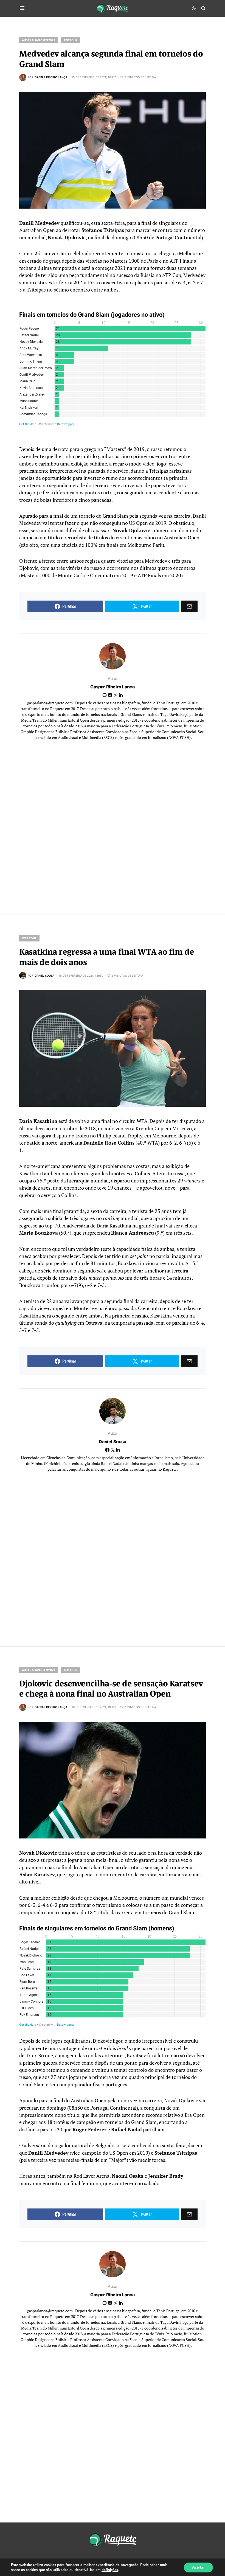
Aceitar (198, 2567)
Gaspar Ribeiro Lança (112, 687)
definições (110, 2570)
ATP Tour (71, 40)
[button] (22, 8)
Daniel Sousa (112, 1442)
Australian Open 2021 (38, 40)
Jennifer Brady (166, 2176)
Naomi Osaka (128, 2176)
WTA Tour (29, 938)
